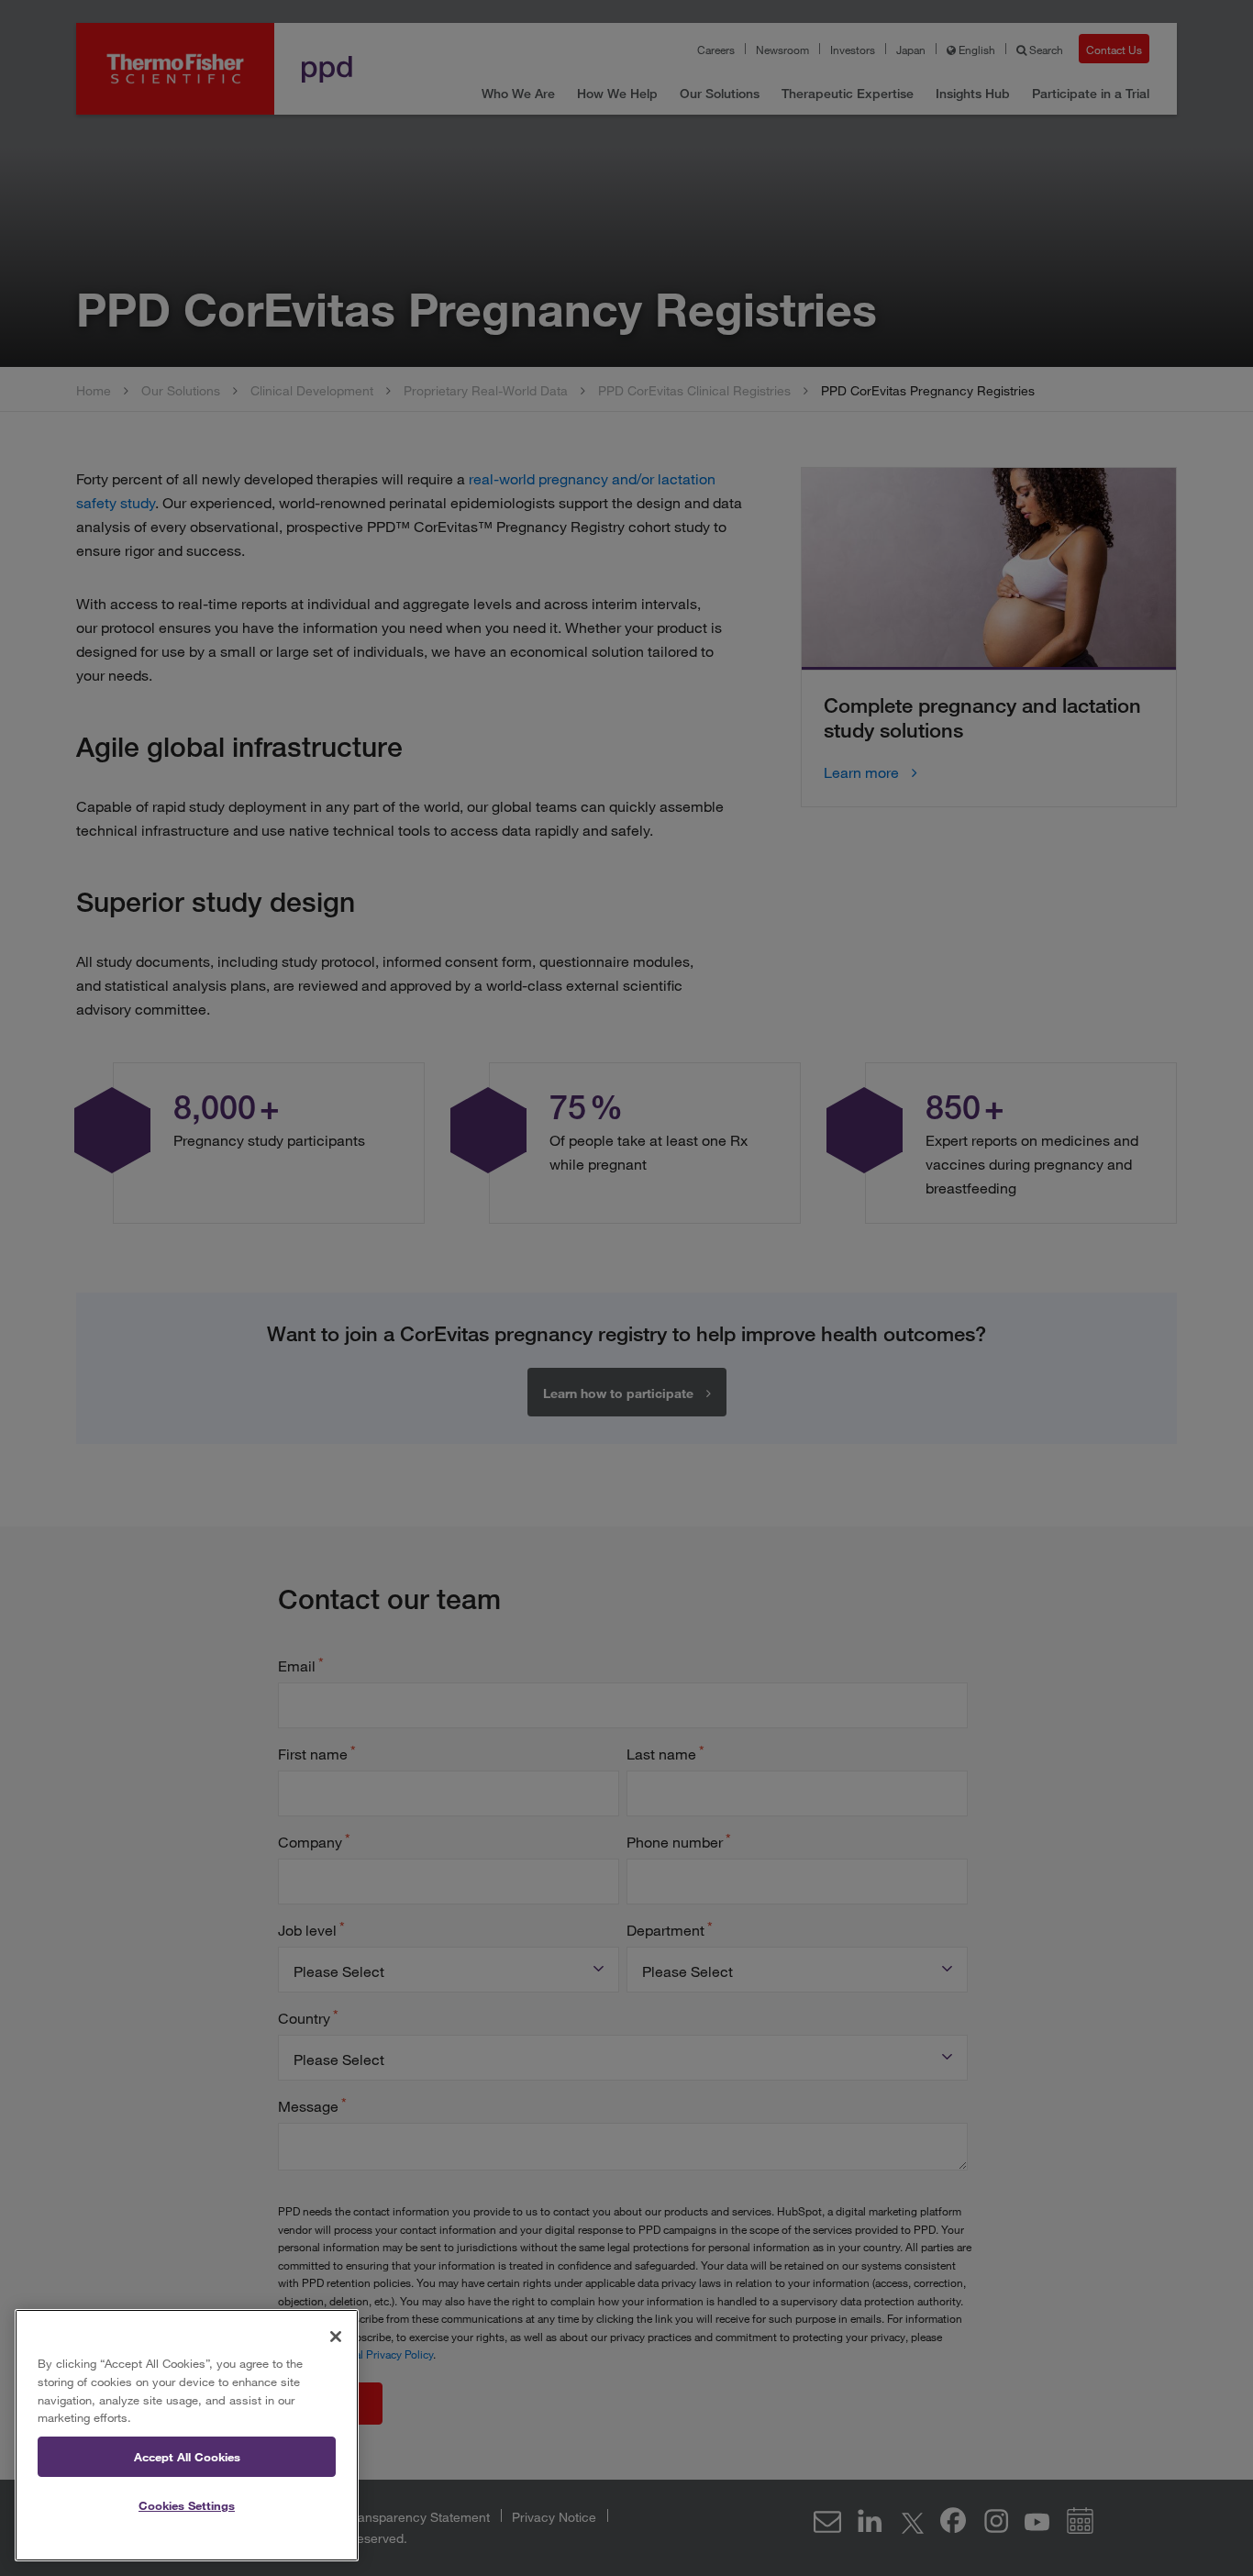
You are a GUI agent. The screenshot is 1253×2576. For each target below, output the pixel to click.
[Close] (336, 2337)
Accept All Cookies (187, 2457)
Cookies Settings (187, 2505)
